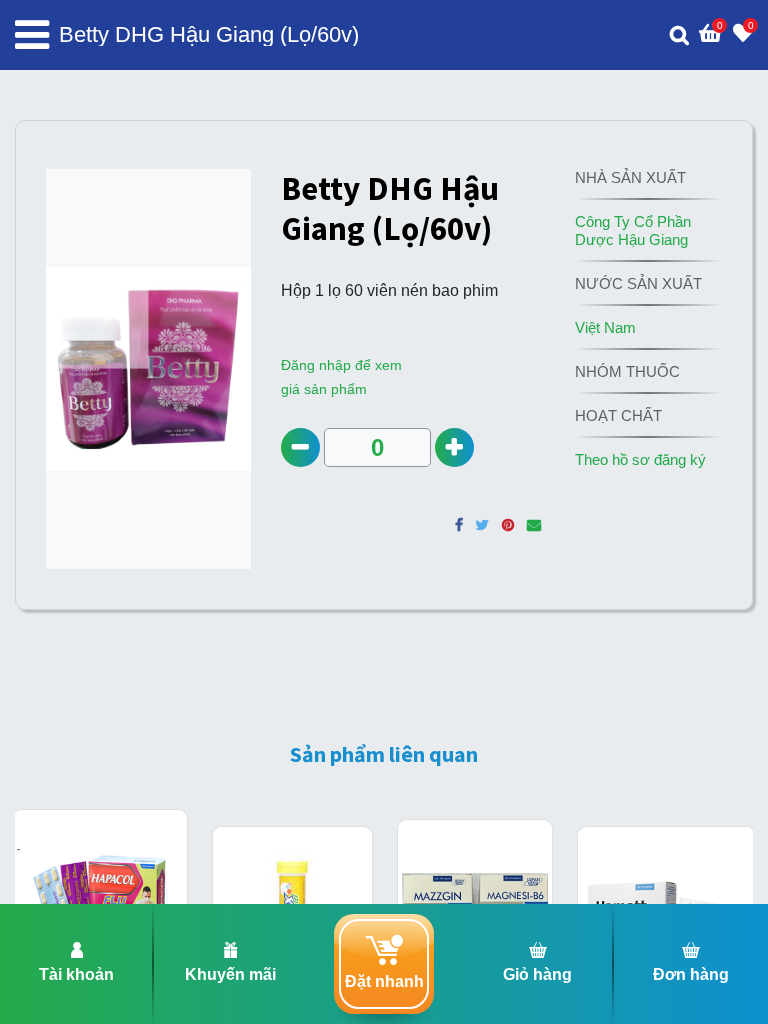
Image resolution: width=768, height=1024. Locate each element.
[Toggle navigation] (32, 35)
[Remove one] (300, 447)
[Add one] (454, 447)
